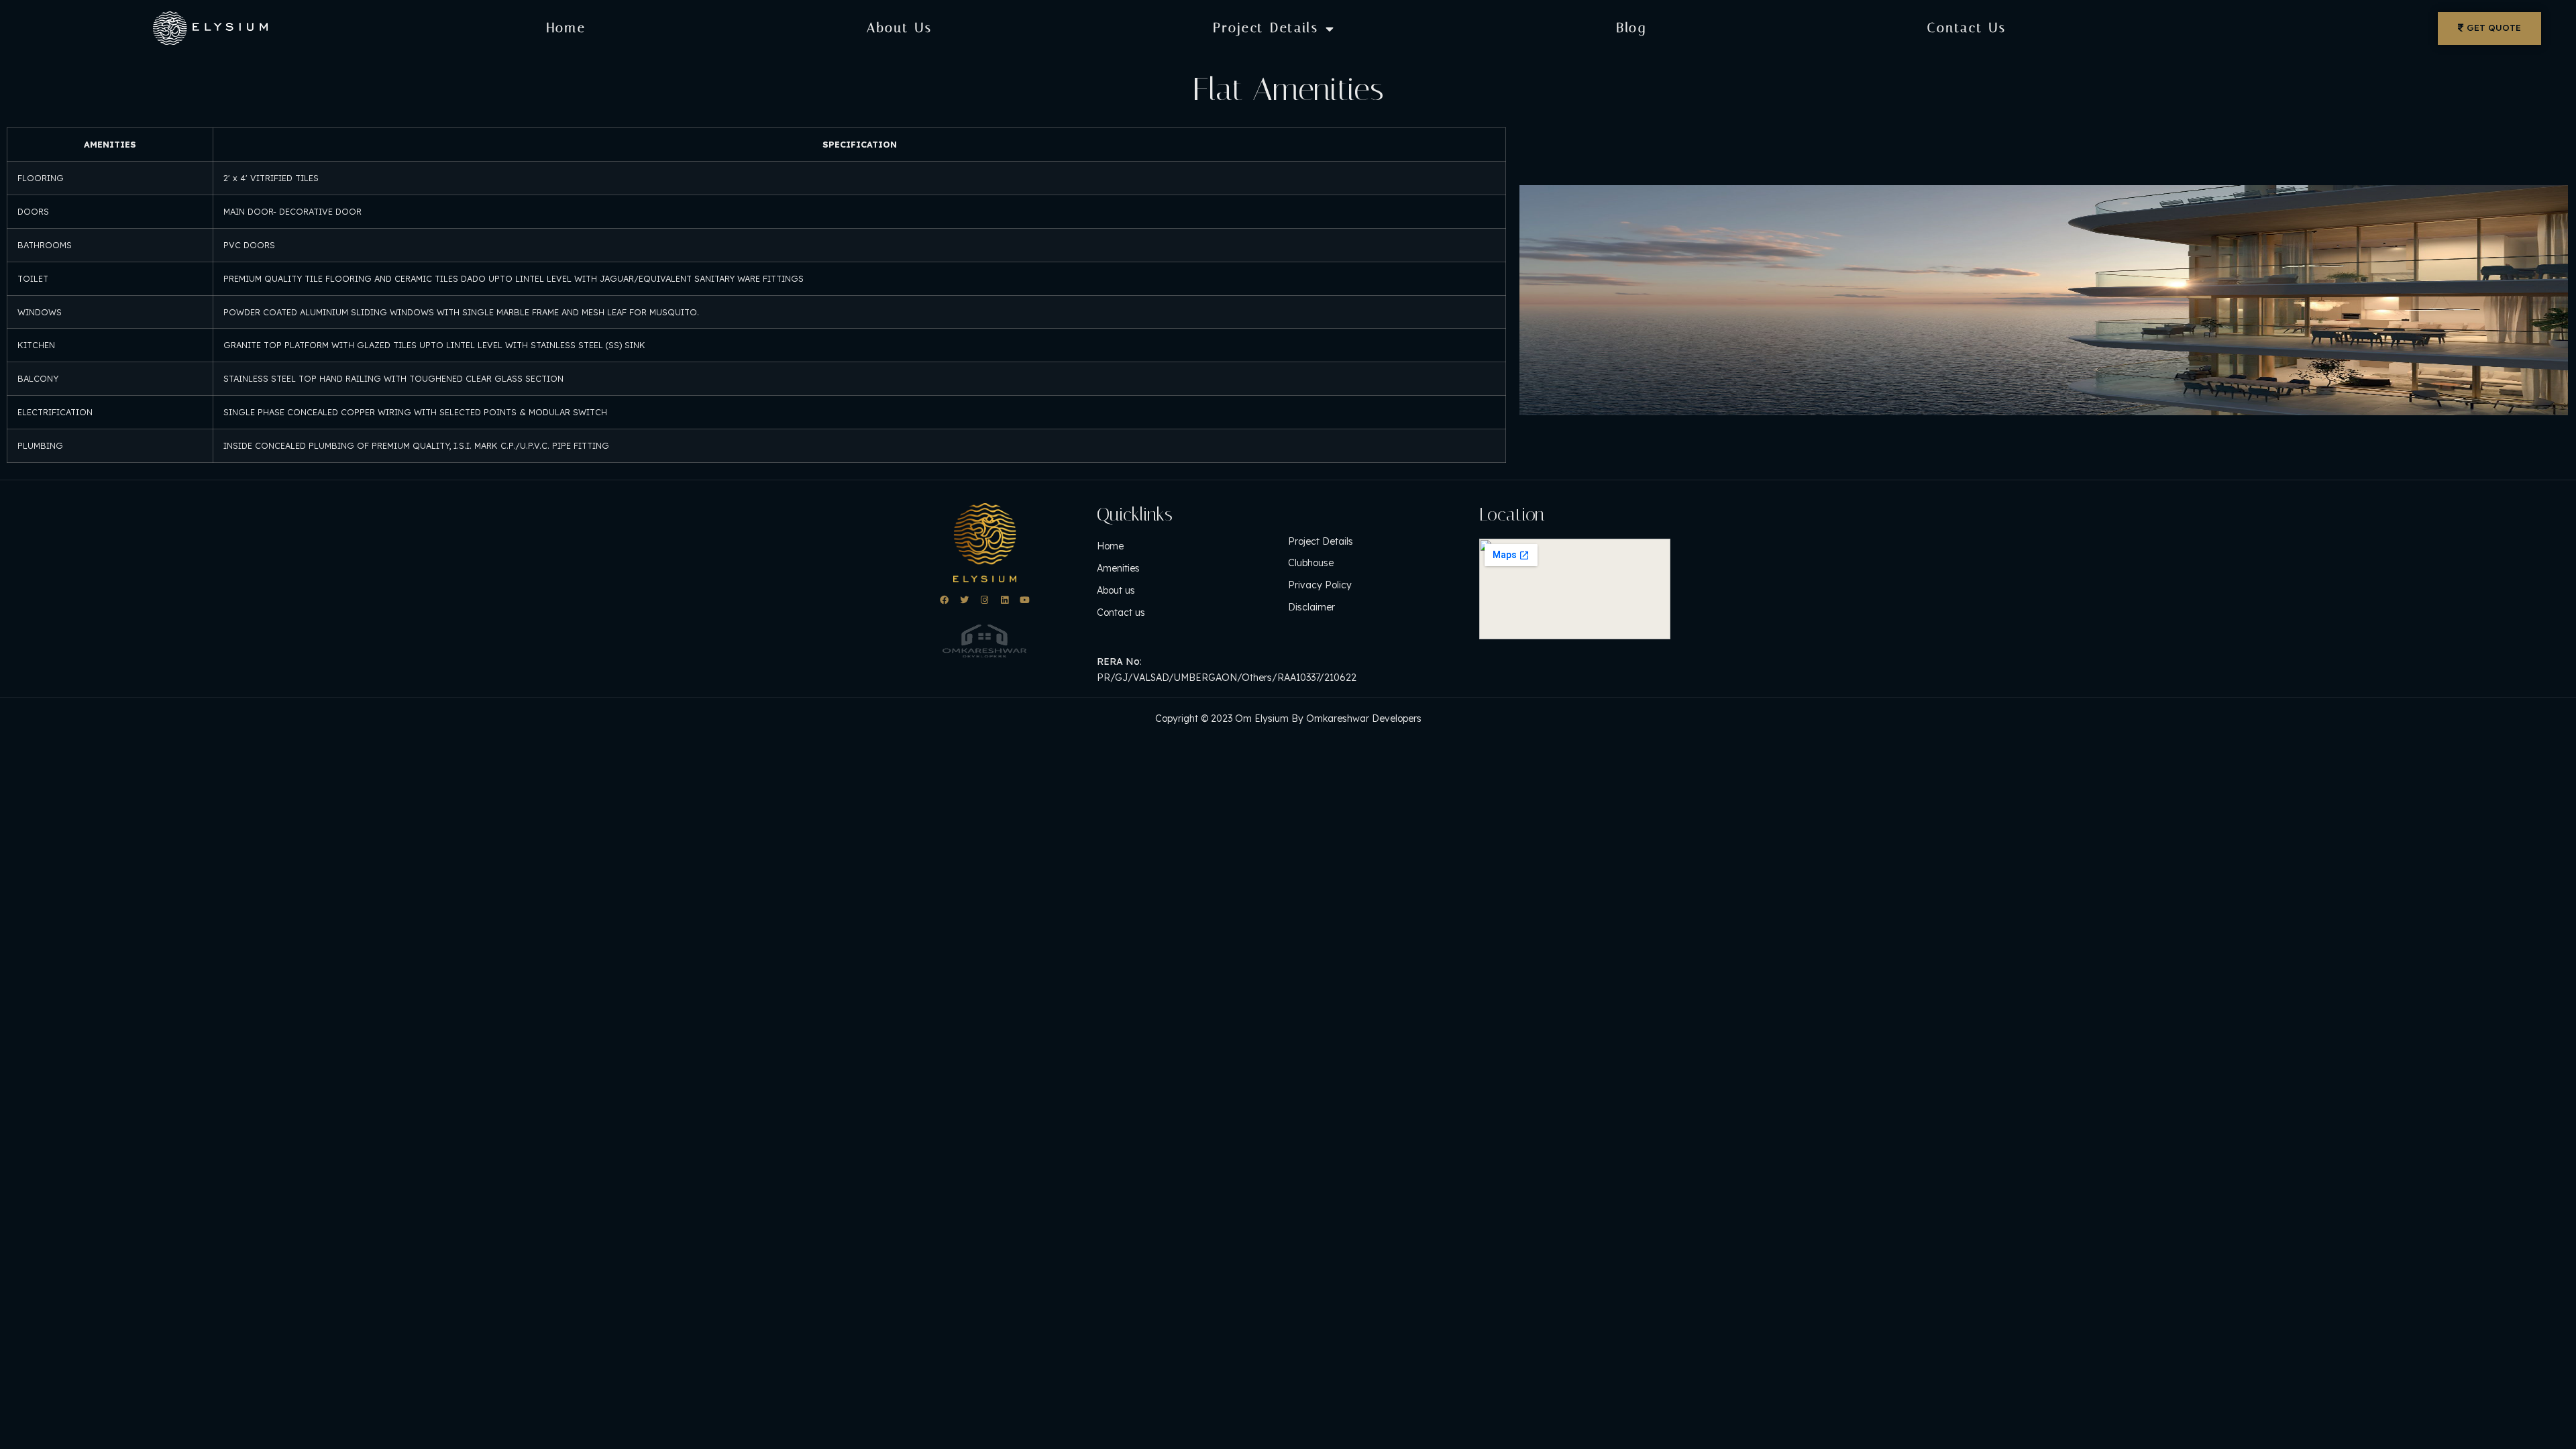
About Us (900, 28)
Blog (1631, 28)
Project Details (1266, 28)
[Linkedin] (1005, 600)
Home (567, 28)
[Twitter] (964, 600)
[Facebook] (944, 600)
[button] (2489, 29)
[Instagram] (984, 600)
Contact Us (1967, 28)
